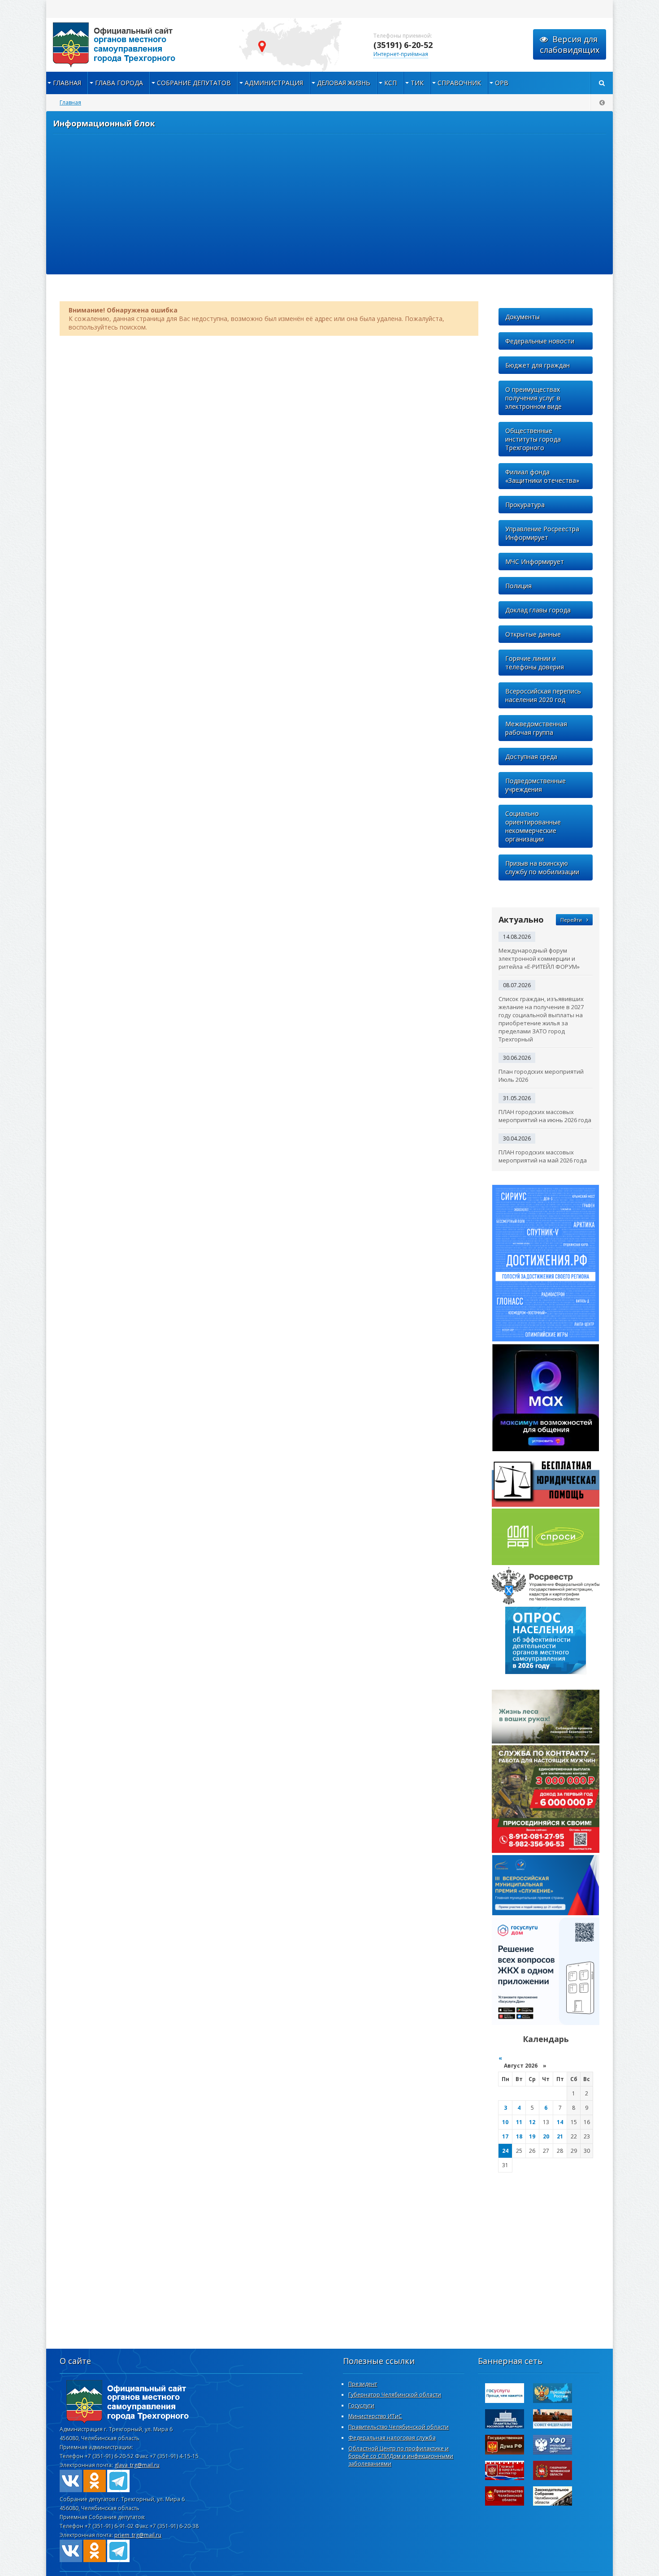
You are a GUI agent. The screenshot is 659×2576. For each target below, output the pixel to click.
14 (560, 2122)
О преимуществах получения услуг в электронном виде (533, 398)
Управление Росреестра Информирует (542, 533)
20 (546, 2136)
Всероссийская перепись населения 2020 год (543, 695)
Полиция (518, 586)
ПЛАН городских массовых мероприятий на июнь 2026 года (545, 1116)
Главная (67, 83)
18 (519, 2136)
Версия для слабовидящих (570, 44)
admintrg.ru (136, 45)
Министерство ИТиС (375, 2416)
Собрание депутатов (194, 83)
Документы (522, 317)
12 (532, 2122)
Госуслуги (361, 2405)
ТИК (417, 83)
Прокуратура (525, 505)
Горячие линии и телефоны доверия (535, 663)
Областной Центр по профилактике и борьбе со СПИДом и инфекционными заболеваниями (401, 2456)
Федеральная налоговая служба (392, 2438)
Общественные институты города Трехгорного (533, 439)
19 (532, 2136)
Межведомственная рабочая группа (536, 728)
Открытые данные (533, 634)
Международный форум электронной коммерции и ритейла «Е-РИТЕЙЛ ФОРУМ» (539, 958)
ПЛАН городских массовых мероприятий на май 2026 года (543, 1156)
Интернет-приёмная (401, 54)
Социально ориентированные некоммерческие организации (533, 826)
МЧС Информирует (535, 562)
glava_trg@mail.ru (137, 2465)
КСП (390, 83)
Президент (363, 2384)
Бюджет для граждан (538, 365)
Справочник (459, 83)
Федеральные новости (540, 341)
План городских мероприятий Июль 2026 (541, 1076)
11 (519, 2122)
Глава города (119, 83)
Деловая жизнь (344, 83)
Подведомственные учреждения (535, 785)
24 (505, 2151)
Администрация (274, 83)
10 (505, 2122)
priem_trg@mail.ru (138, 2535)
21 (560, 2136)
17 (505, 2136)
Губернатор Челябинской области (395, 2395)
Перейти (571, 920)
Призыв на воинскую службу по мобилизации (542, 867)
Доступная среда (531, 757)
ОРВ (502, 83)
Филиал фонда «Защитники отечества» (542, 476)
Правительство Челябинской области (399, 2427)
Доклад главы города (538, 610)
